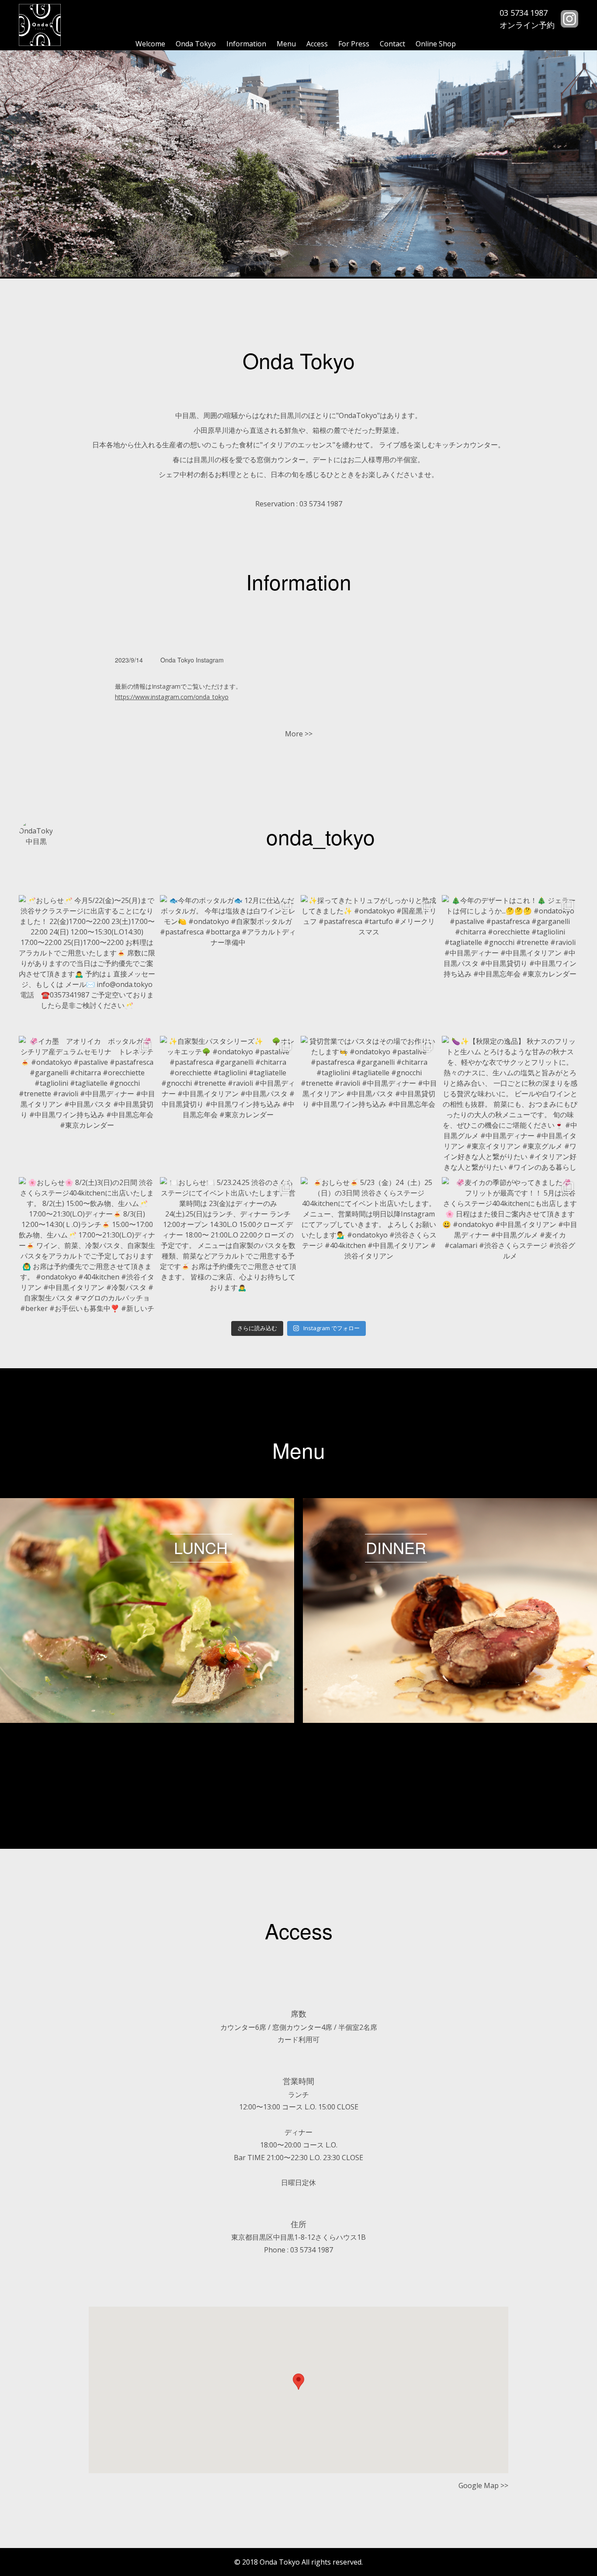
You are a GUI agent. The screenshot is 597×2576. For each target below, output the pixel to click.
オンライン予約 (527, 25)
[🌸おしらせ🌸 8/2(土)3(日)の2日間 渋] (87, 1246)
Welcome (150, 44)
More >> (299, 734)
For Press (354, 44)
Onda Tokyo (196, 44)
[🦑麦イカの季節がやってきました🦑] (510, 1246)
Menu (286, 44)
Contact (392, 44)
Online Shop (436, 44)
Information (246, 44)
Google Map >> (483, 2485)
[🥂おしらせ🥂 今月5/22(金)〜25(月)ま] (87, 964)
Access (317, 44)
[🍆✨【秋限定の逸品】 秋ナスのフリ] (510, 1104)
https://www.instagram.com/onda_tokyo (172, 697)
